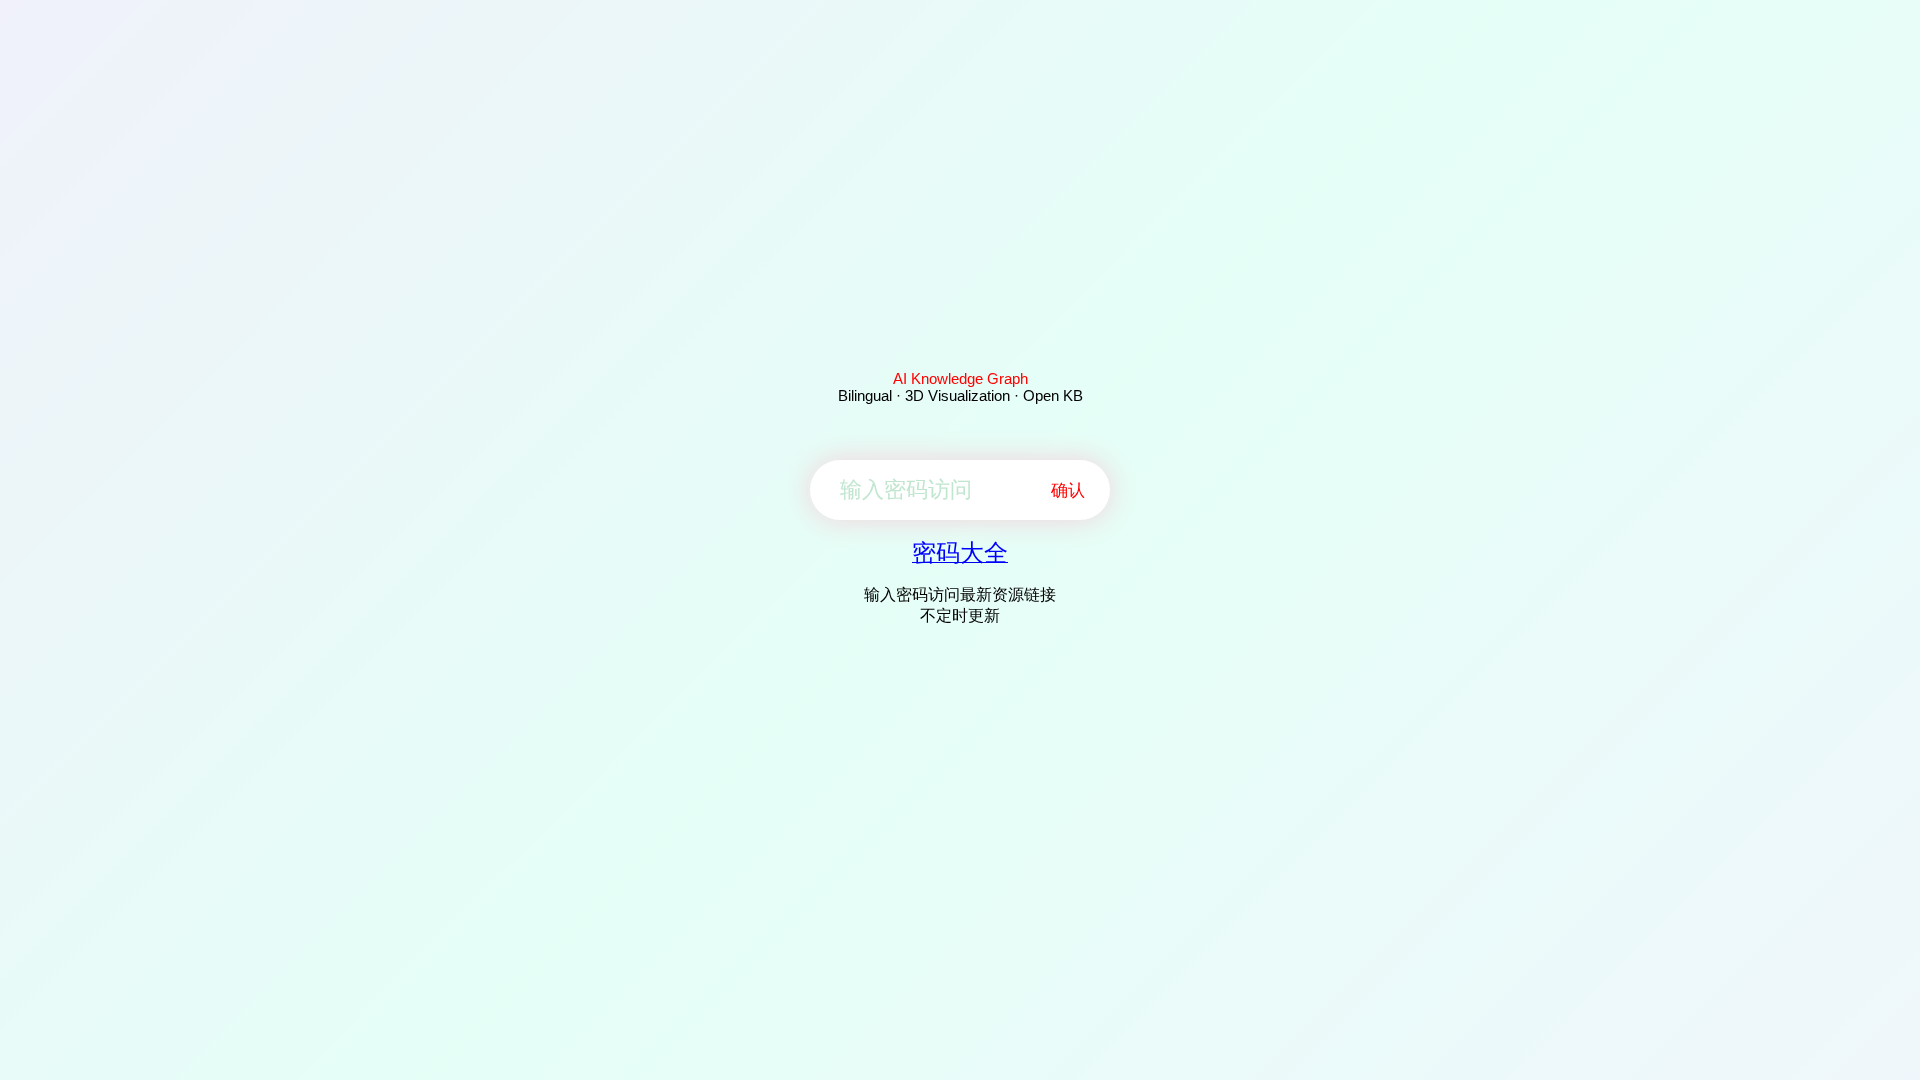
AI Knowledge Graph (960, 378)
